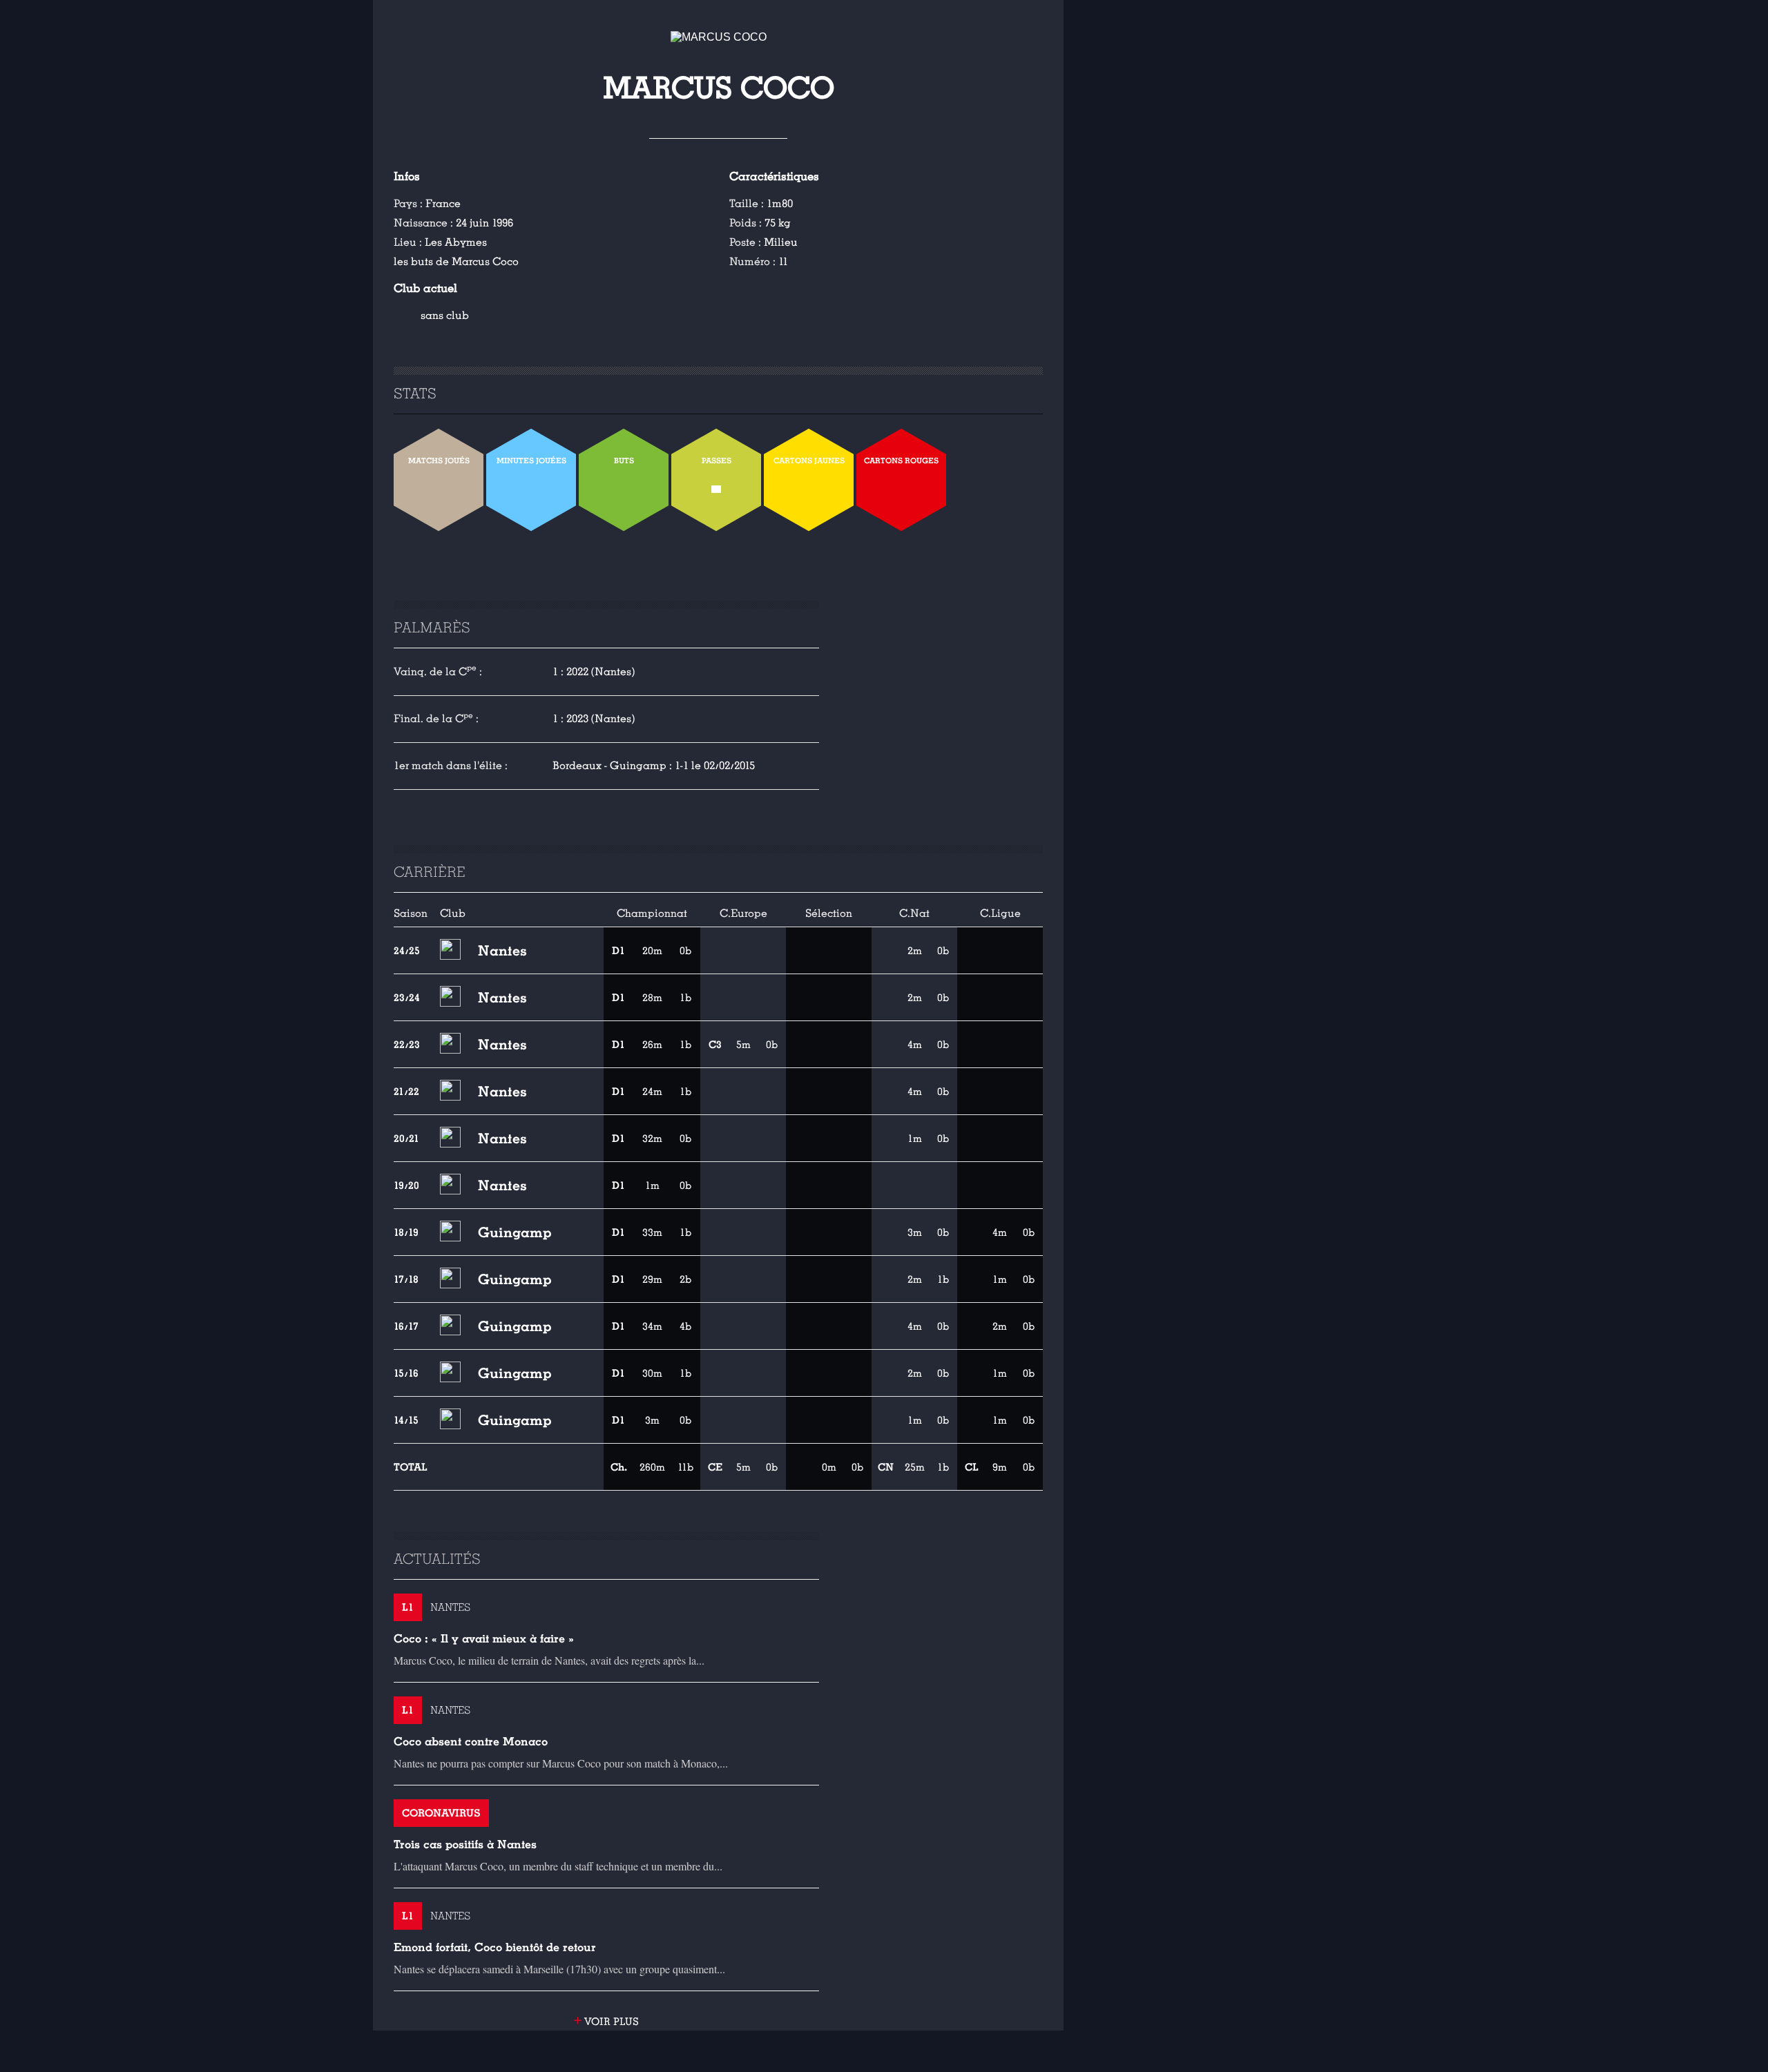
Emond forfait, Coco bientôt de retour (495, 1947)
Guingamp (515, 1232)
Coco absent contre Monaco (471, 1742)
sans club (445, 316)
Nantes (502, 951)
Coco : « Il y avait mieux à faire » (484, 1639)
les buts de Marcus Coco (456, 262)
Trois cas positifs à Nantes (465, 1845)
